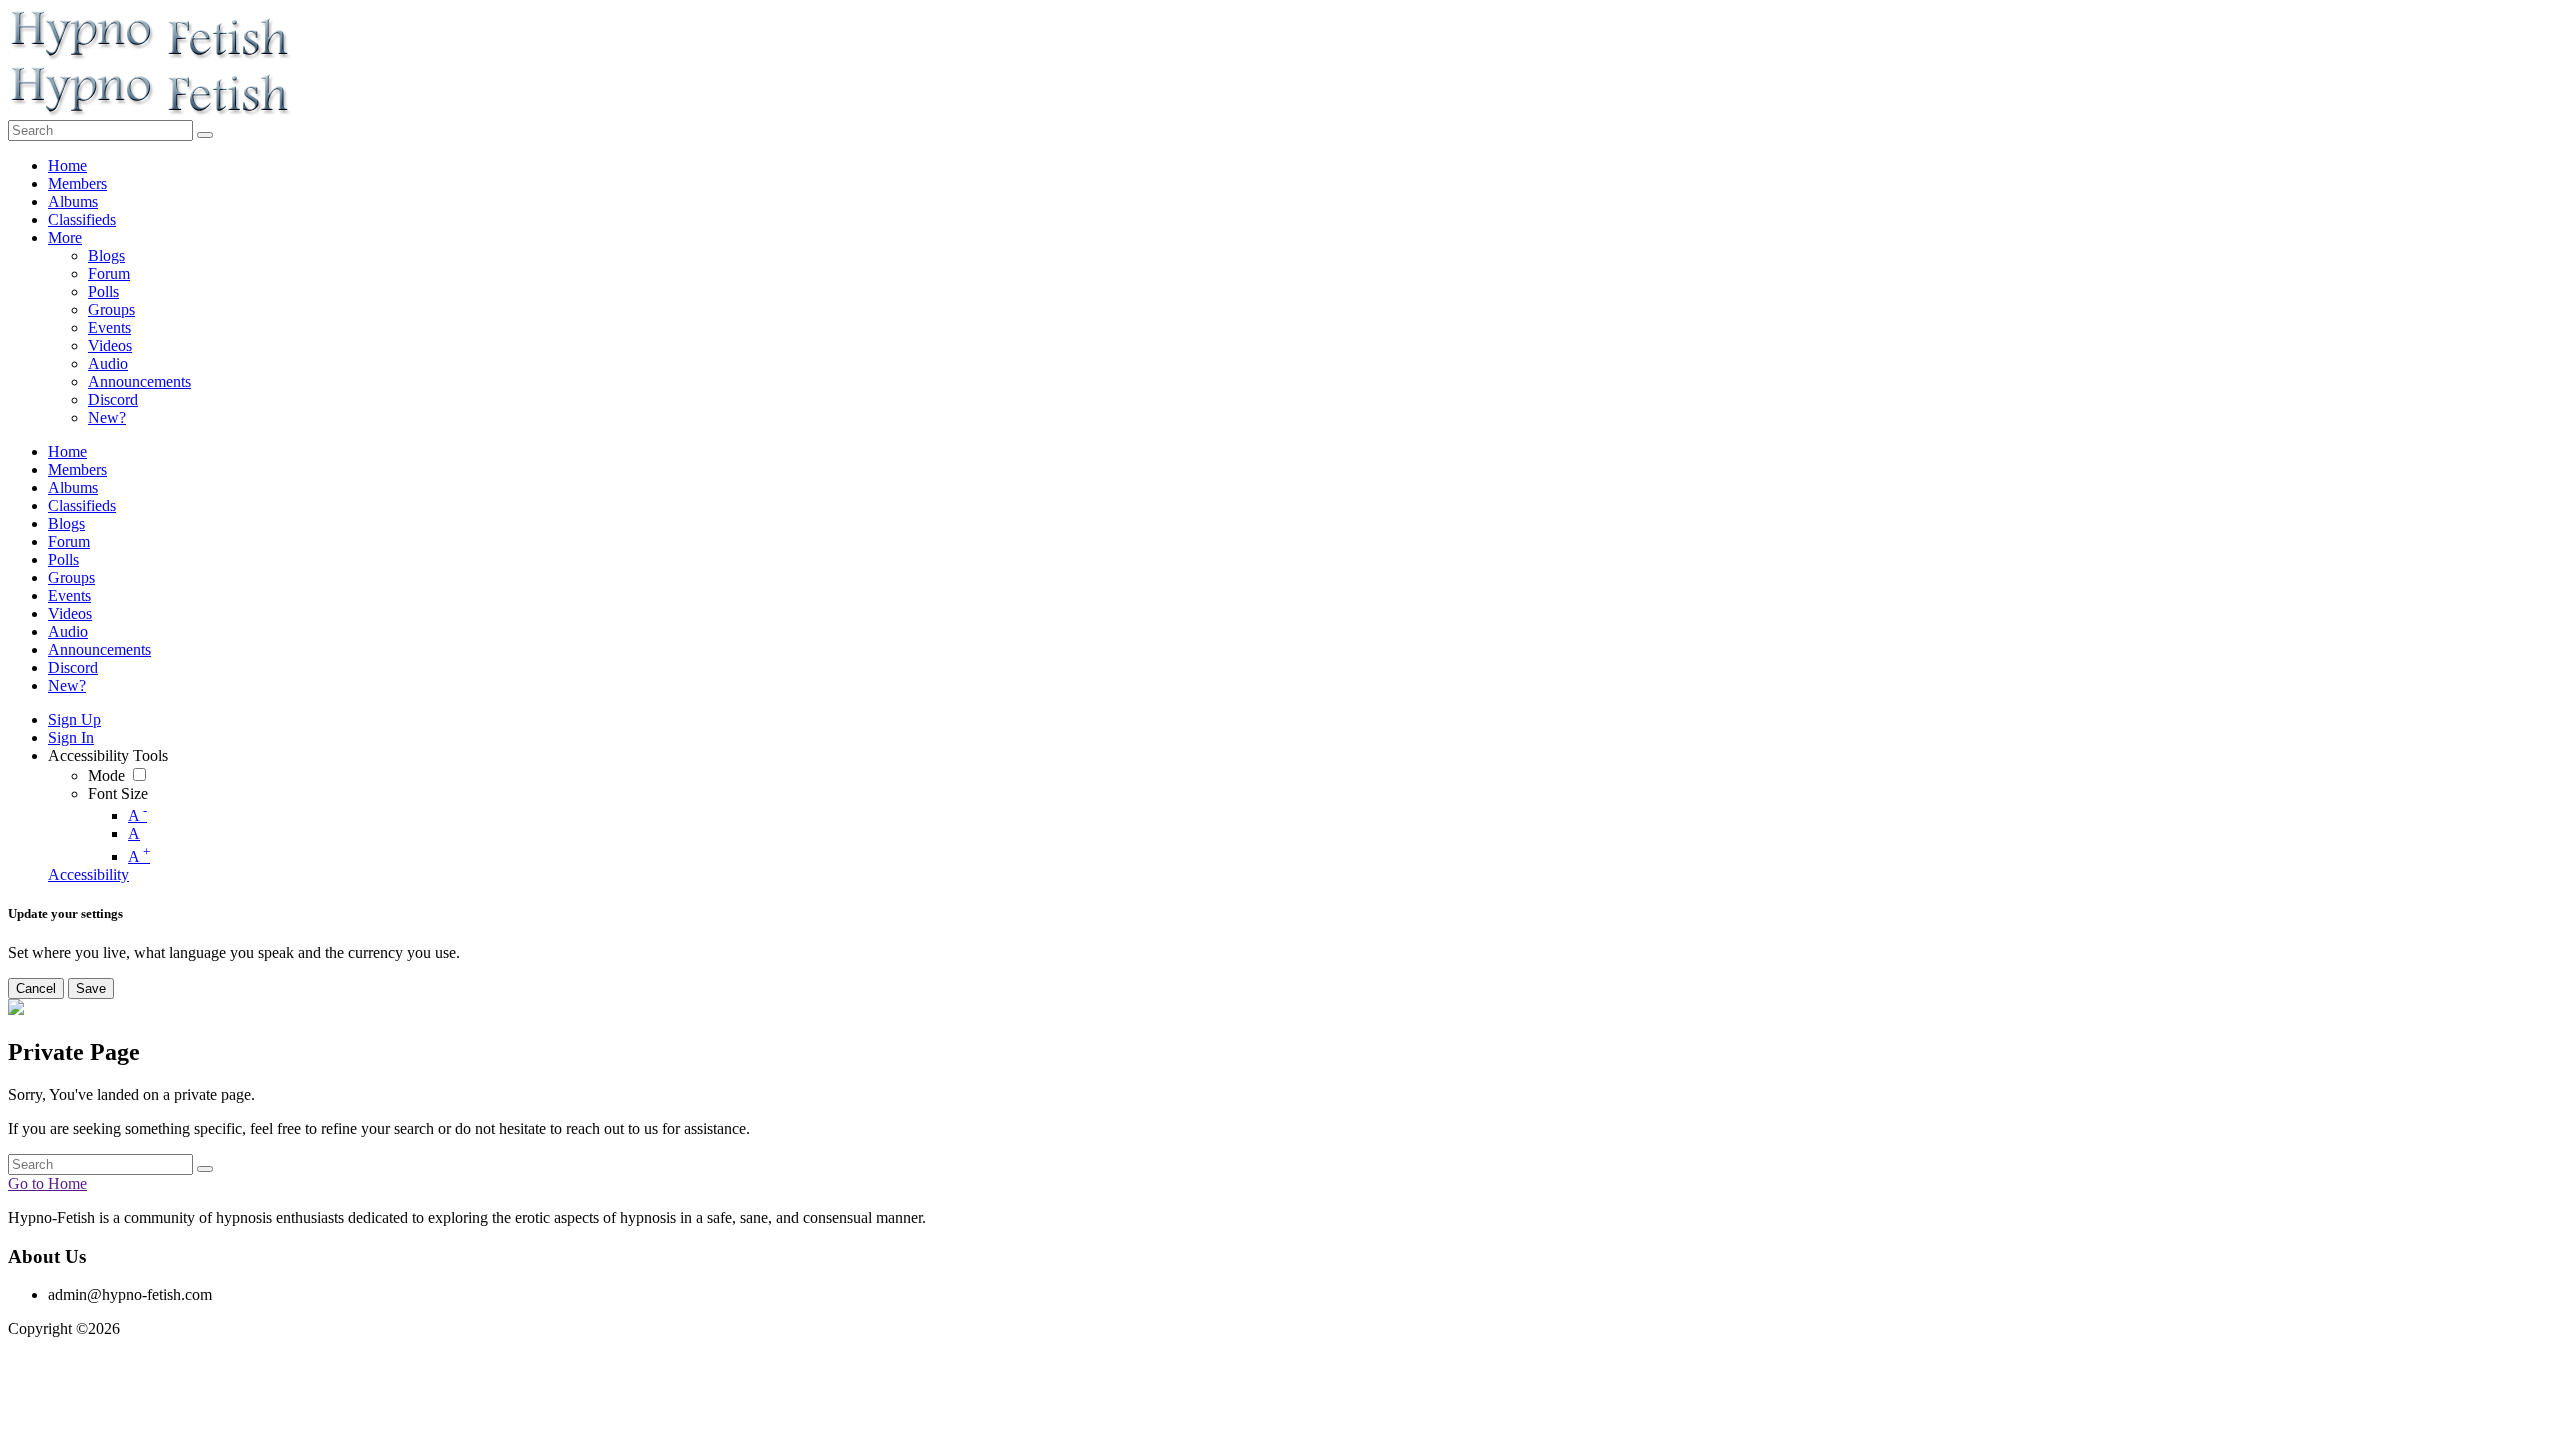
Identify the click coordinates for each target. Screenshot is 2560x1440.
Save (91, 988)
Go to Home (47, 1183)
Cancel (36, 988)
